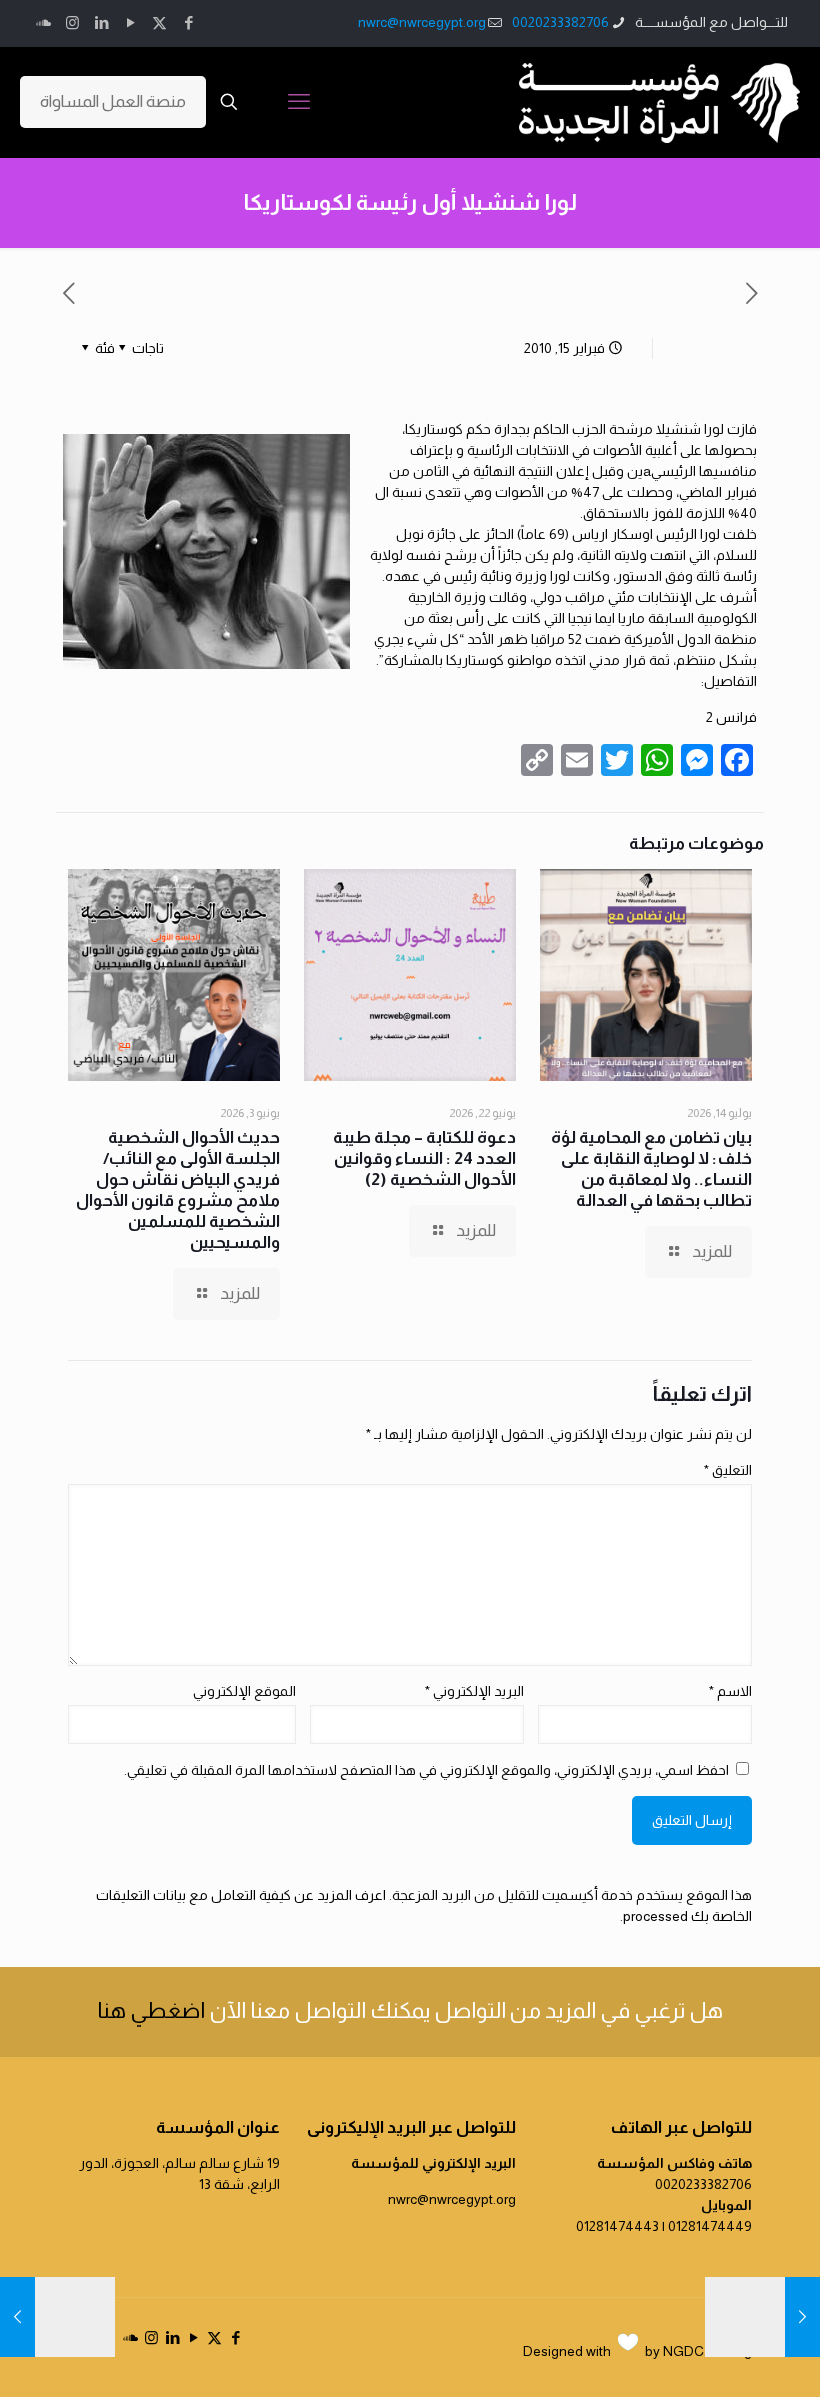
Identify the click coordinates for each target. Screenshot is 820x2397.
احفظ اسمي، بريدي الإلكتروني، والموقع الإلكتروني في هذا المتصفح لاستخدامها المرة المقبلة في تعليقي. (426, 1770)
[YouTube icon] (130, 22)
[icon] (43, 22)
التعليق (728, 1470)
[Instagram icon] (72, 22)
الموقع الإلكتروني (244, 1691)
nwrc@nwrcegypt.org (422, 22)
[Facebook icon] (188, 22)
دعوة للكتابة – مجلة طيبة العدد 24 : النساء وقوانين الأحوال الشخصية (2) (424, 1158)
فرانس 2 (731, 717)
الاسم (730, 1691)
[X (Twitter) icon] (159, 22)
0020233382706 (560, 22)
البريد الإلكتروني (474, 1691)
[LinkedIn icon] (101, 22)
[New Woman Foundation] (659, 102)
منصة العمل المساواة (113, 101)
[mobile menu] (299, 102)
